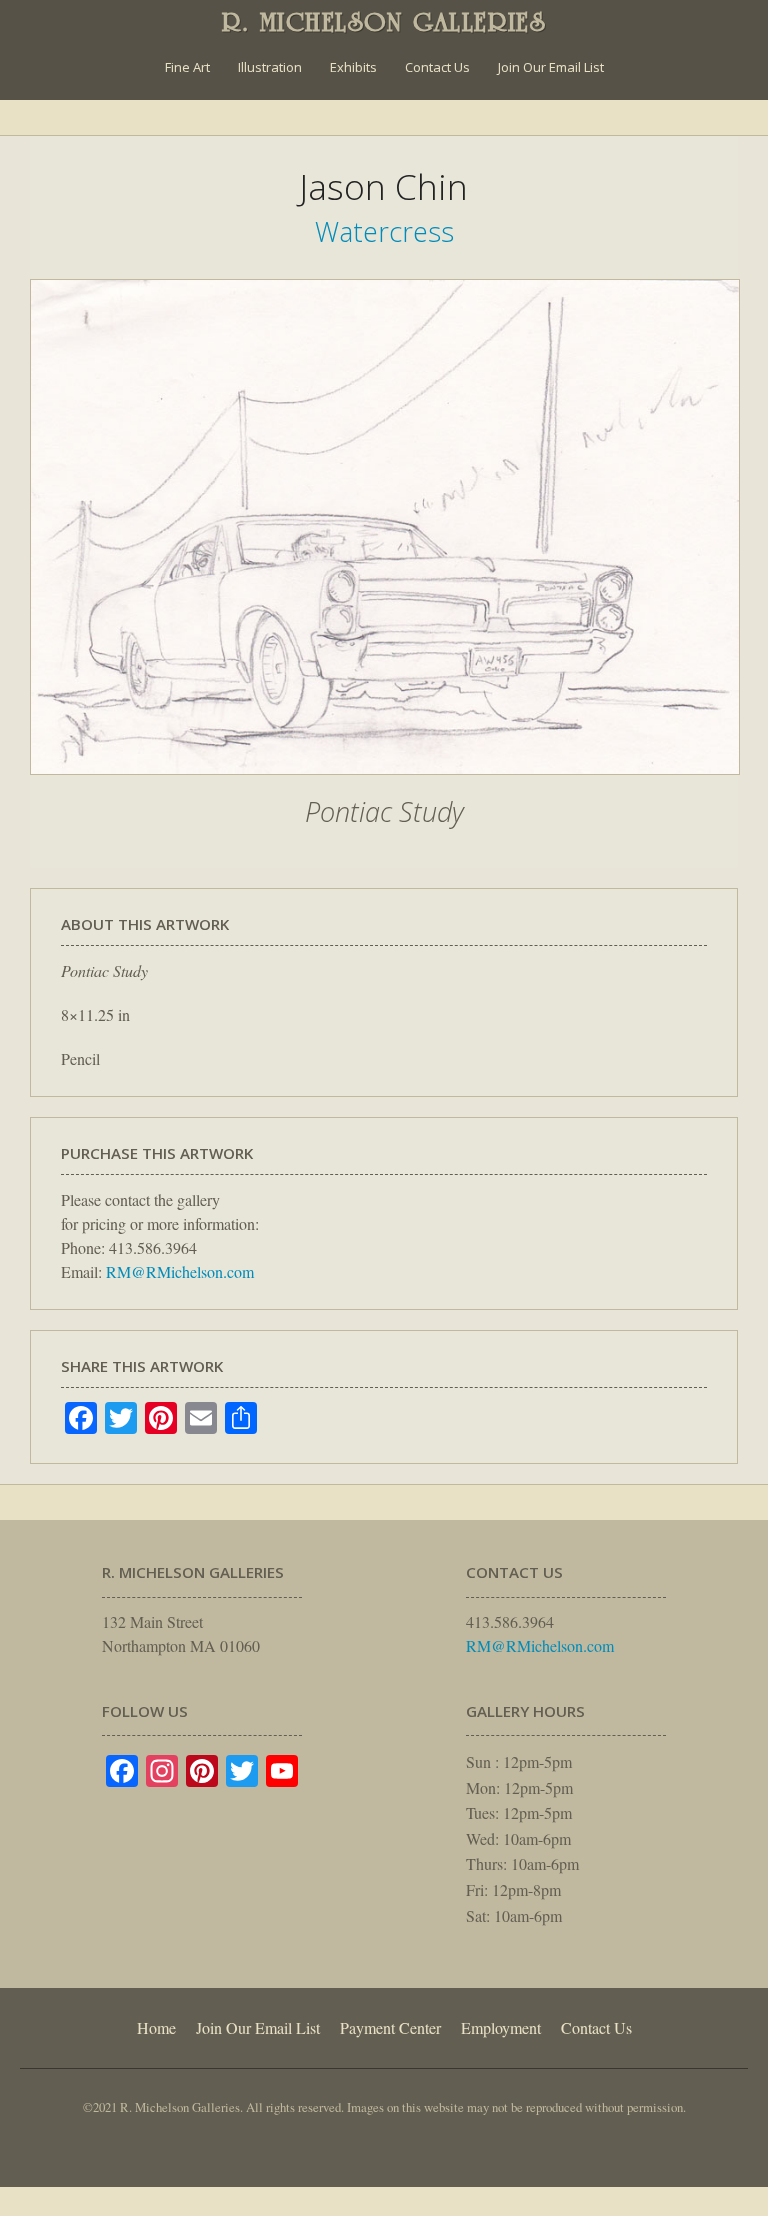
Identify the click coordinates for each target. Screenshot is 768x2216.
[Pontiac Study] (385, 785)
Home (156, 2027)
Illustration (270, 67)
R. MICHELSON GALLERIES (384, 22)
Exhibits (353, 67)
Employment (501, 2027)
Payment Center (390, 2027)
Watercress (384, 231)
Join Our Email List (551, 67)
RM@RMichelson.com (180, 1271)
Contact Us (437, 67)
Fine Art (187, 67)
